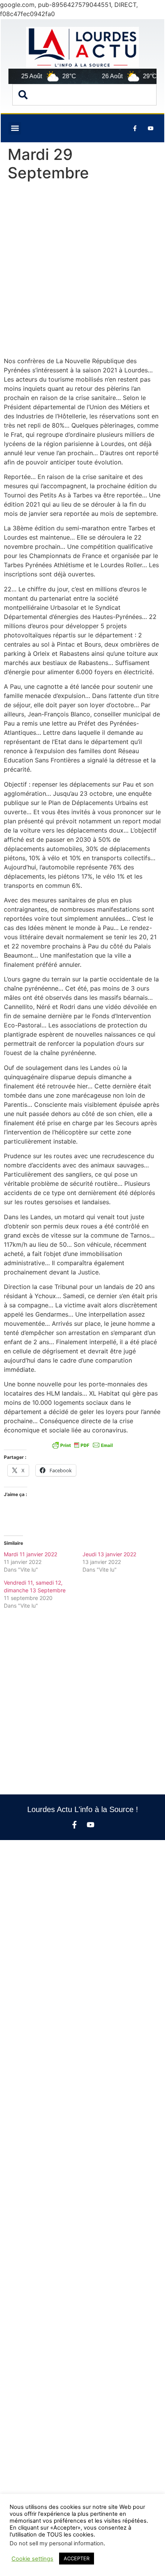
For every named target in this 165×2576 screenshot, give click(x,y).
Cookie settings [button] (32, 2559)
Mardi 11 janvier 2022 (31, 1554)
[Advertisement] (82, 271)
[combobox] (84, 95)
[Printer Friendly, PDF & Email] (82, 1445)
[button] (15, 128)
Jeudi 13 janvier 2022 (109, 1554)
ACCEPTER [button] (77, 2558)
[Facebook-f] (74, 1825)
